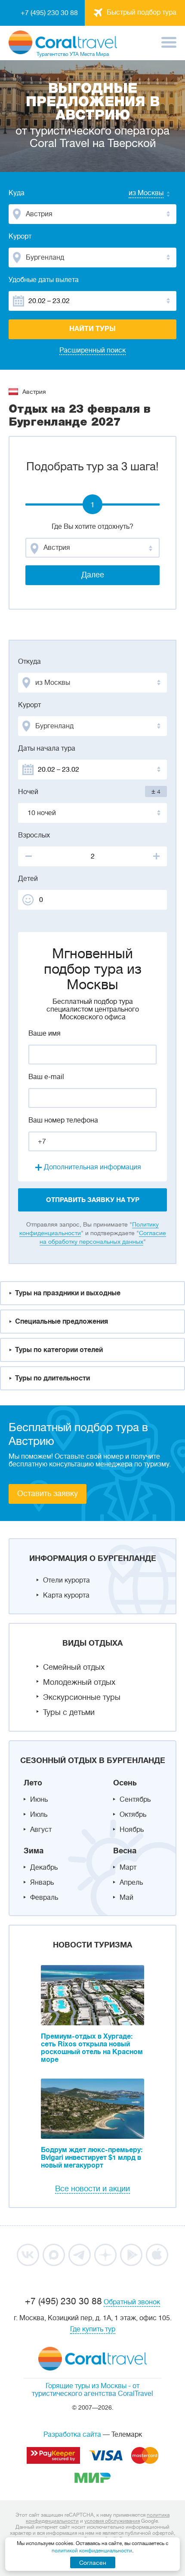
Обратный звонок (132, 2302)
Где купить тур (93, 2329)
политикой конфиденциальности (92, 2551)
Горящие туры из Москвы (86, 2386)
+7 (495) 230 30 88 (49, 13)
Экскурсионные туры (82, 1697)
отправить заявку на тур (93, 1200)
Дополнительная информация (92, 1167)
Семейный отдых (74, 1667)
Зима (34, 1851)
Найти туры (92, 329)
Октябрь (133, 1815)
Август (41, 1830)
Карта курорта (66, 1595)
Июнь (39, 1800)
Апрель (131, 1883)
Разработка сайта (72, 2435)
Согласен (93, 2563)
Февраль (44, 1898)
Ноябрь (132, 1830)
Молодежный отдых (79, 1682)
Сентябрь (135, 1800)
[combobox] (138, 194)
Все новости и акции (92, 2189)
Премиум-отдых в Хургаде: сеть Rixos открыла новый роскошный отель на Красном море (92, 2048)
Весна (125, 1851)
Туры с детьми (69, 1712)
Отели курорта (66, 1580)
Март (128, 1868)
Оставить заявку (48, 1493)
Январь (42, 1883)
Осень (125, 1783)
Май (126, 1898)
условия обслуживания (112, 2521)
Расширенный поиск (92, 350)
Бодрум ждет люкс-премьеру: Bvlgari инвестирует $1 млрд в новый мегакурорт (92, 2158)
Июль (39, 1815)
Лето (33, 1783)
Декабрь (44, 1868)
